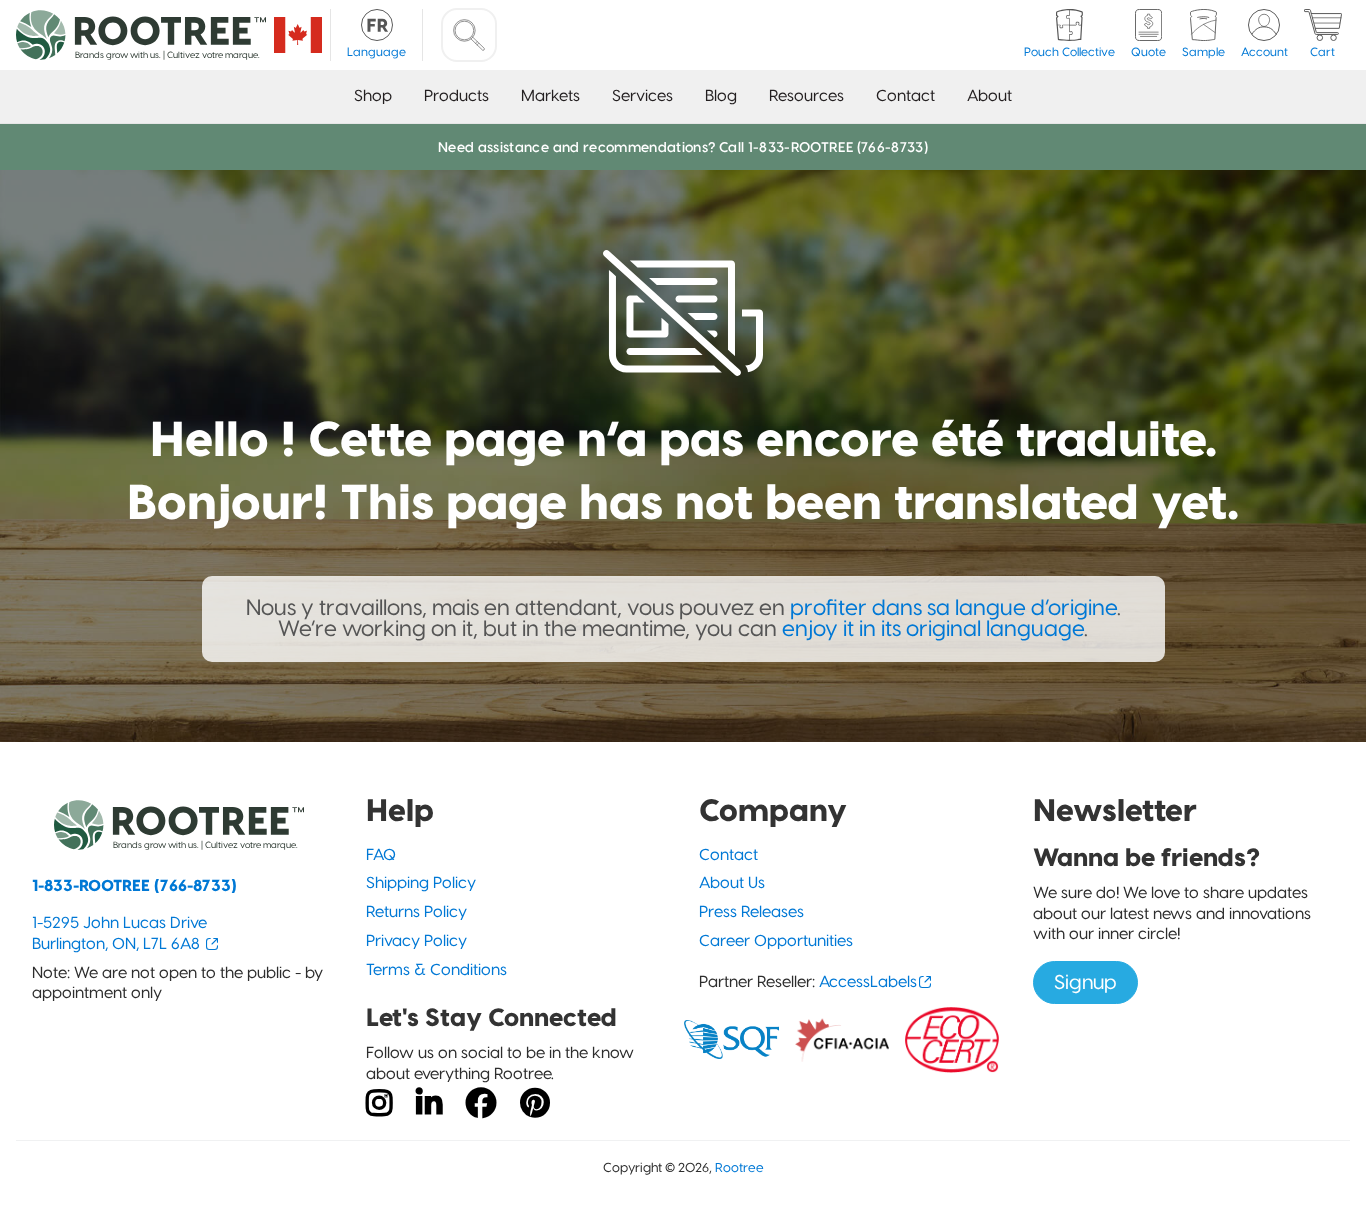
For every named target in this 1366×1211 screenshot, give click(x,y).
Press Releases (751, 911)
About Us (732, 882)
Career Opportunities (776, 940)
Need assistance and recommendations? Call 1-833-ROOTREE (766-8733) (683, 147)
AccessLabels (868, 981)
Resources (806, 95)
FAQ (381, 854)
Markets (550, 95)
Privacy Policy (416, 940)
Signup (1085, 982)
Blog (721, 95)
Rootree (739, 1167)
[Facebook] (481, 1104)
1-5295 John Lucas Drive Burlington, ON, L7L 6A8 (119, 933)
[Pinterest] (535, 1104)
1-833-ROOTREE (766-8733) (134, 885)
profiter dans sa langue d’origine (953, 607)
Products (456, 95)
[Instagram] (379, 1104)
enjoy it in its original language (933, 628)
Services (642, 95)
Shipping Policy (421, 882)
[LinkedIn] (429, 1104)
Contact (905, 95)
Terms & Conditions (436, 969)
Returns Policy (416, 911)
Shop (373, 95)
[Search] (469, 35)
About (989, 95)
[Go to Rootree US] (298, 35)
